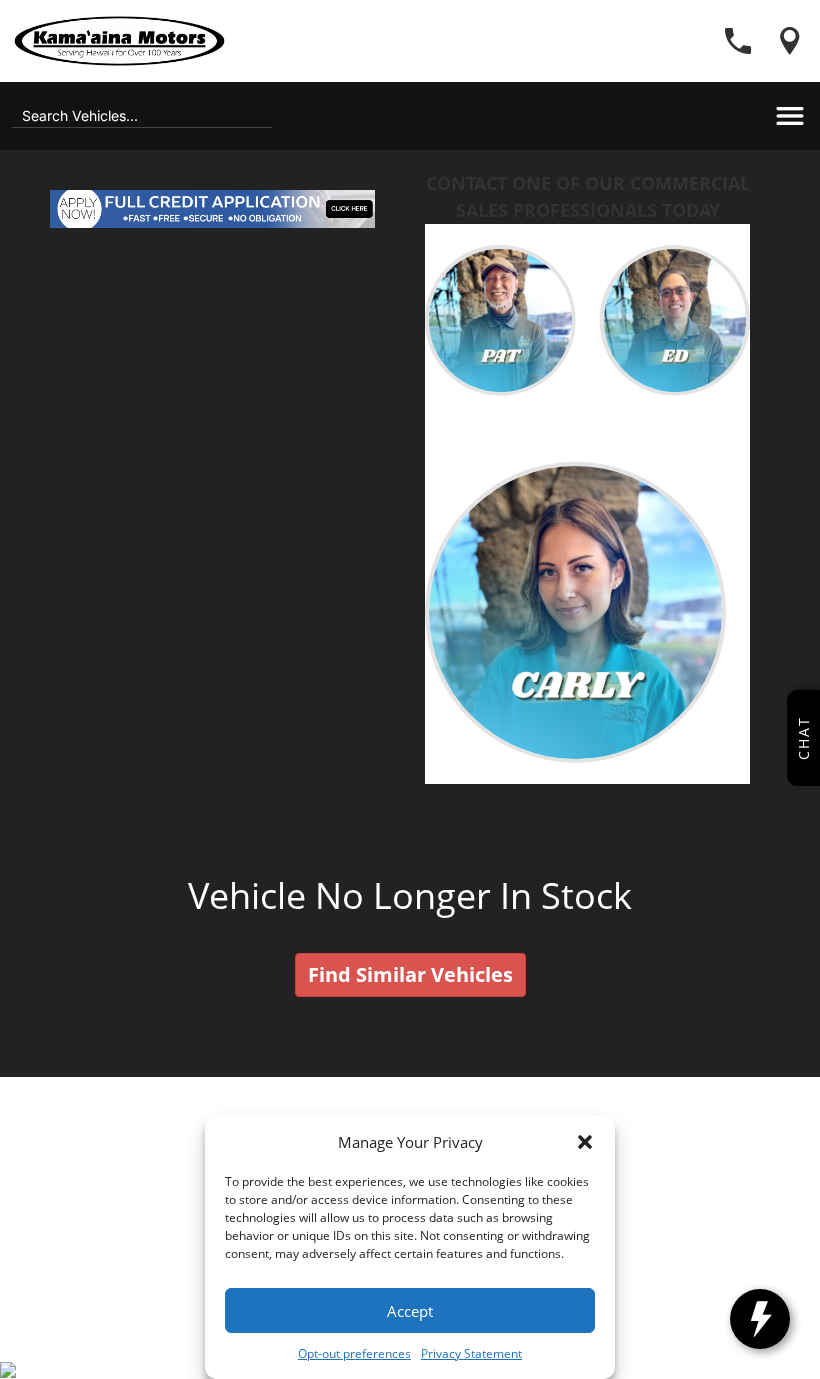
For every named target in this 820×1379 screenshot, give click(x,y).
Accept (410, 1311)
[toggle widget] (760, 1319)
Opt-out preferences (354, 1353)
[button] (585, 1142)
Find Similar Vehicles (410, 974)
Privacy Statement (471, 1353)
